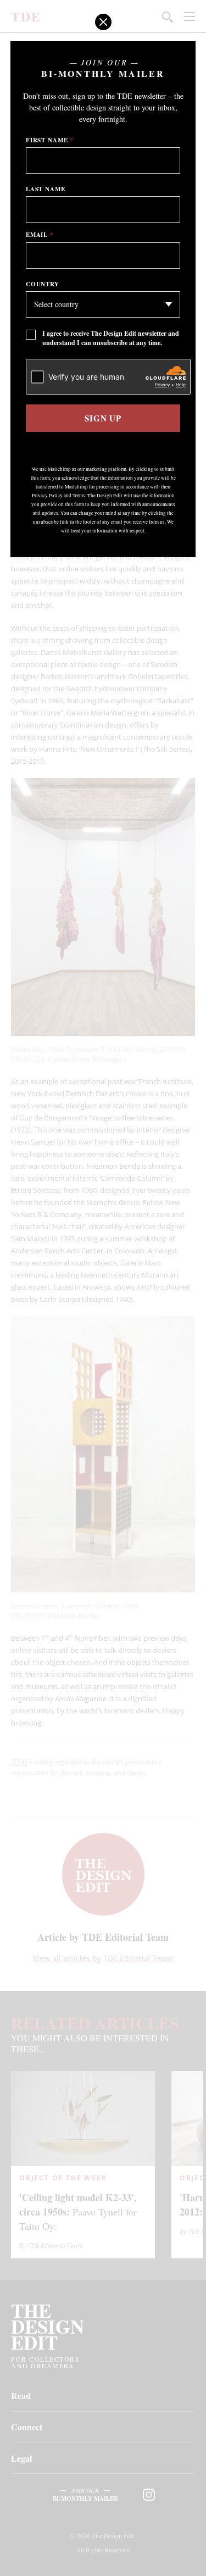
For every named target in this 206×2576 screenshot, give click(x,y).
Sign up (103, 418)
